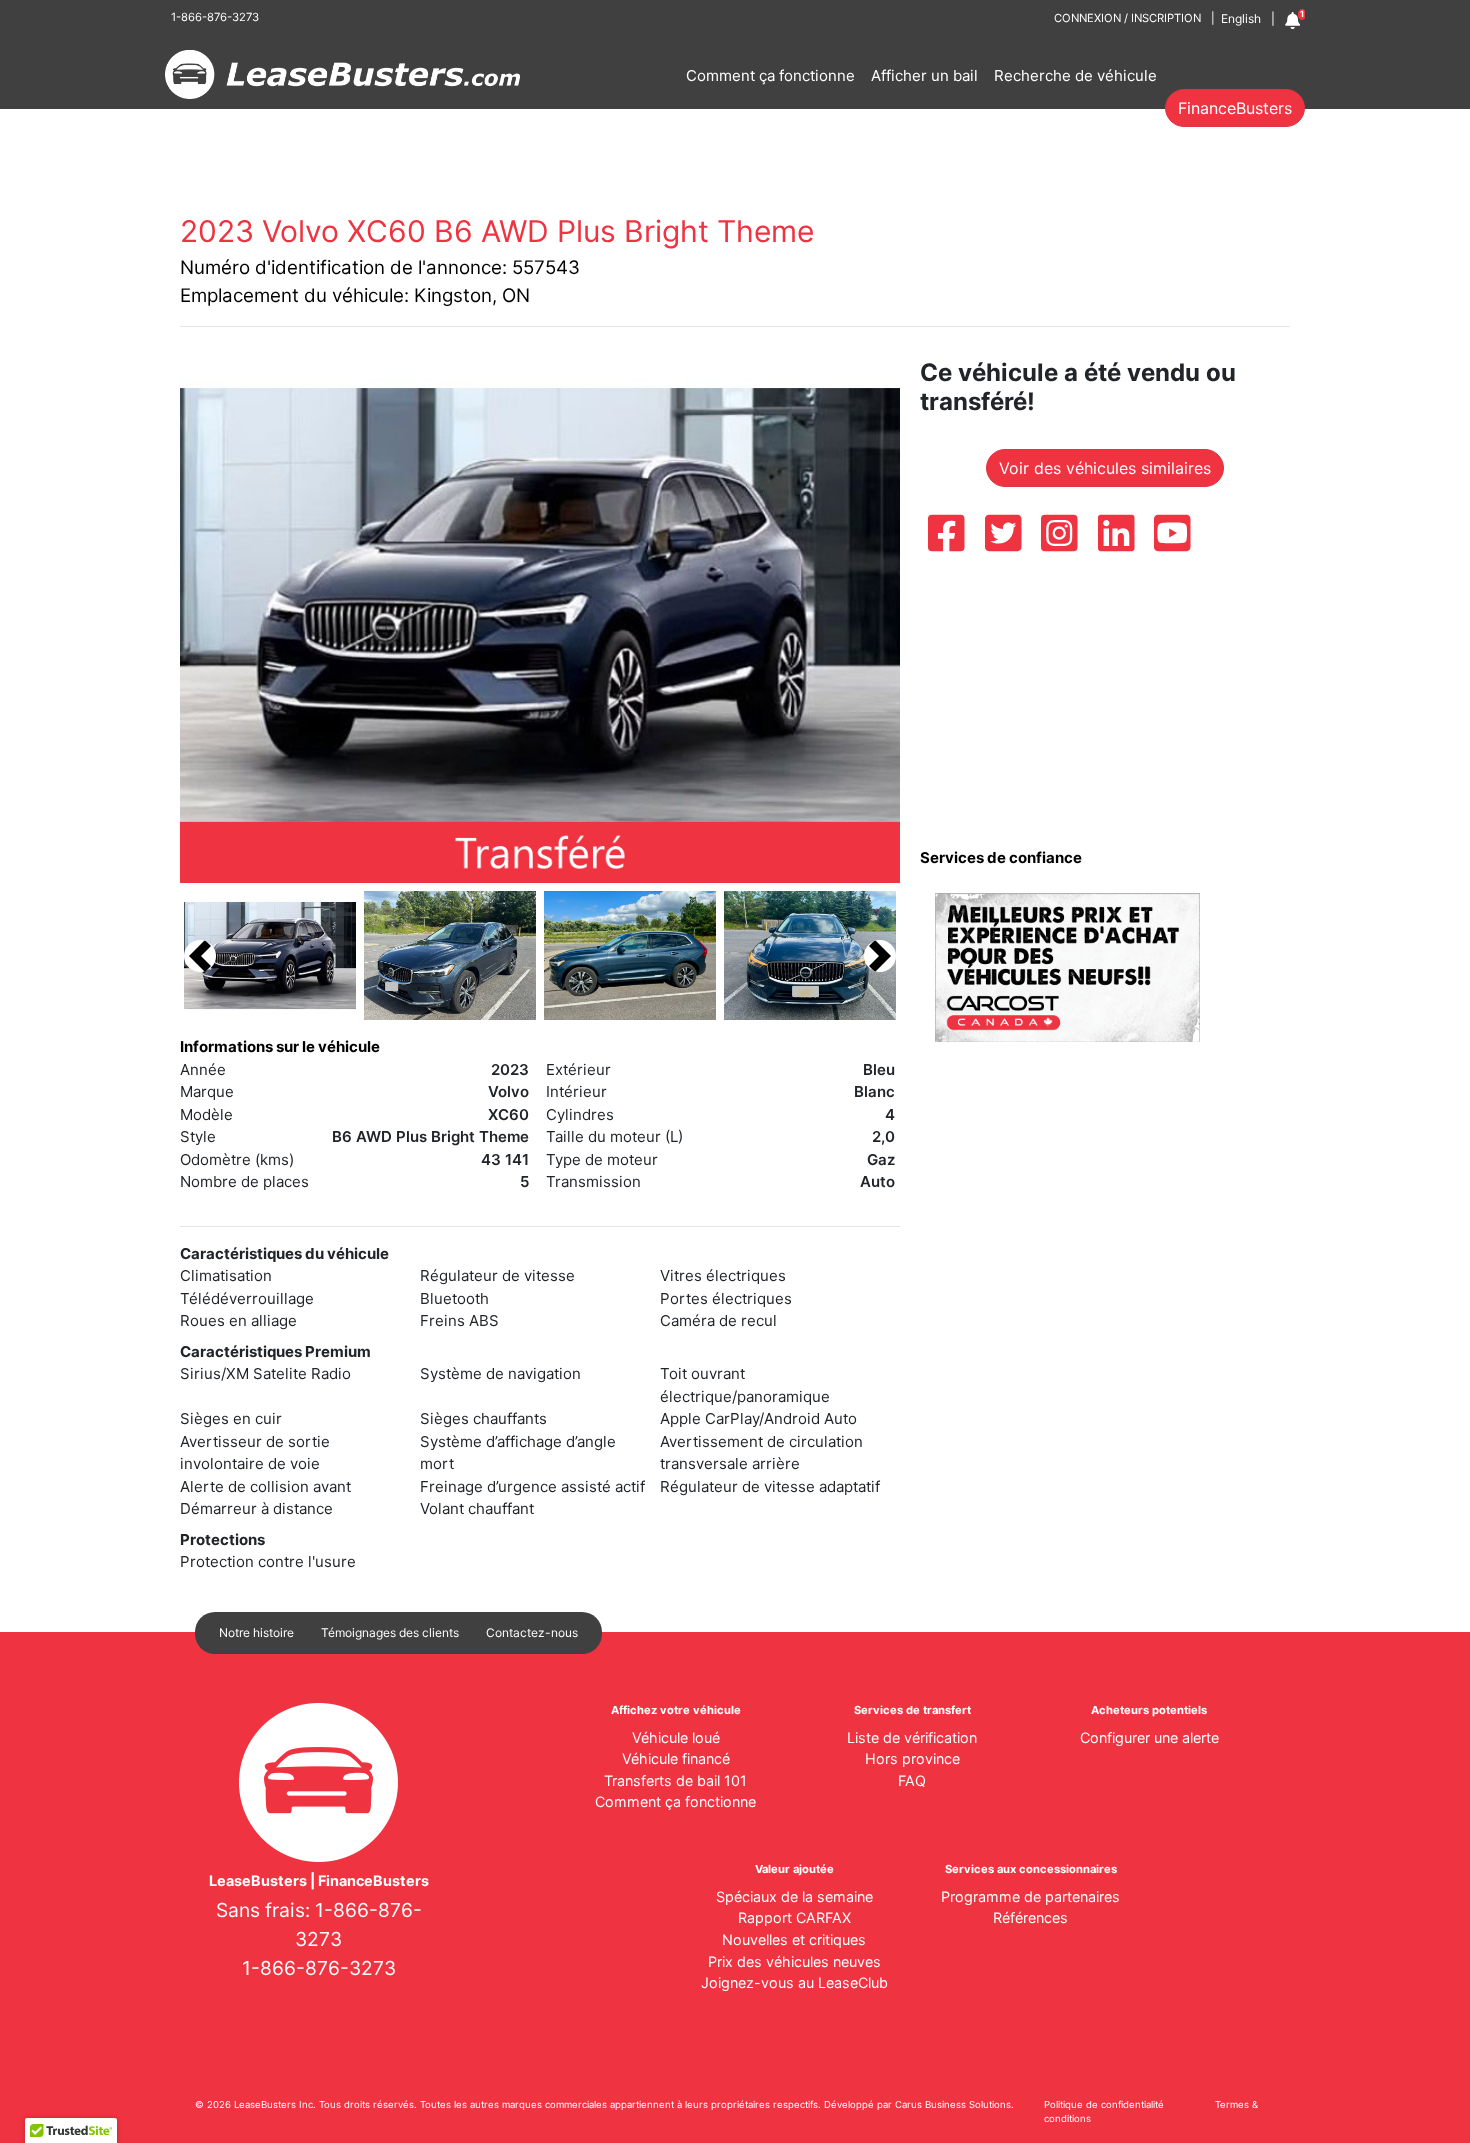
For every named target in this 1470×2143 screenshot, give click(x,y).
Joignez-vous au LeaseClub (794, 1982)
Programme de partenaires (1030, 1896)
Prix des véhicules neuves (794, 1961)
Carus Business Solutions (953, 2104)
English (1241, 18)
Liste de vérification (912, 1737)
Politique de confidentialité (1104, 2104)
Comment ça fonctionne (770, 75)
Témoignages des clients (390, 1632)
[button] (200, 955)
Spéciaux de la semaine (794, 1896)
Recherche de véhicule (1075, 75)
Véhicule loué (676, 1737)
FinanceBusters (1235, 108)
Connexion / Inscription (1127, 18)
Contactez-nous (532, 1632)
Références (1030, 1917)
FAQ (912, 1780)
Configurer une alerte (1149, 1737)
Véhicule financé (676, 1758)
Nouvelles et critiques (794, 1939)
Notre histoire (256, 1632)
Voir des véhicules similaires (1105, 468)
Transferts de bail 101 (675, 1780)
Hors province (912, 1758)
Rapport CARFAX (794, 1917)
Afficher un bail (924, 75)
